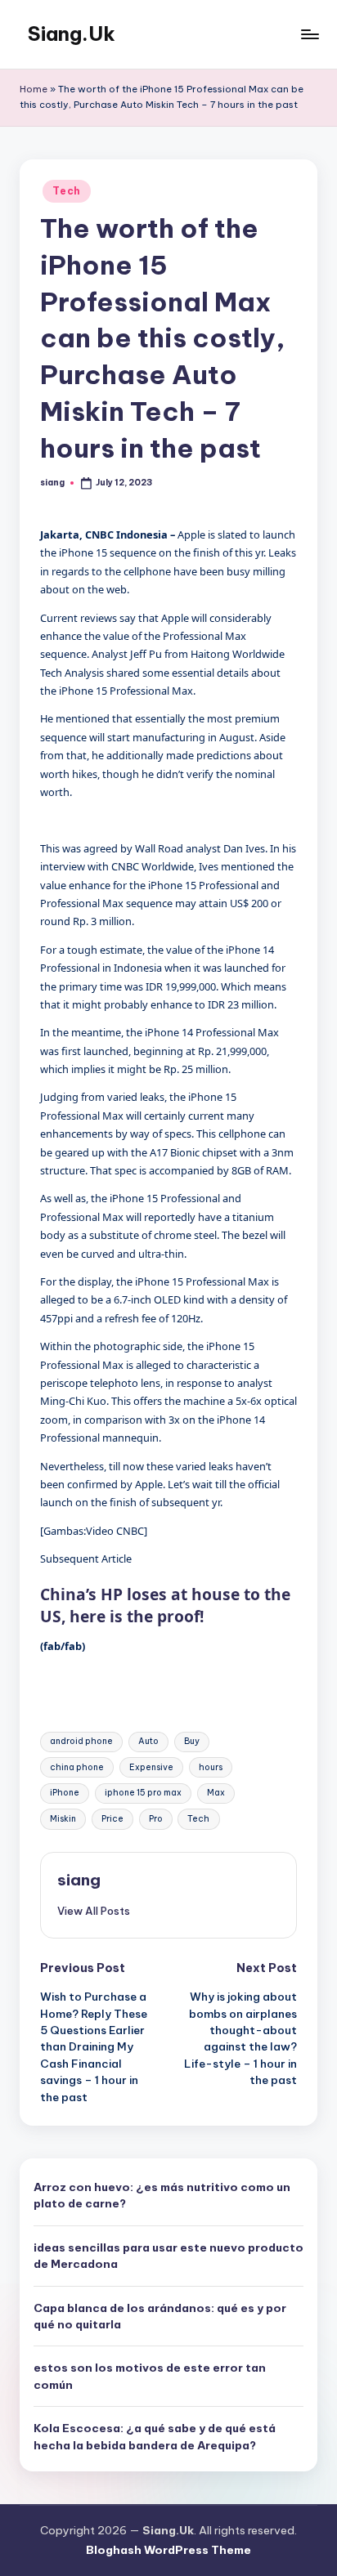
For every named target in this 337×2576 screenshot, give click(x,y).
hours (211, 1767)
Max (216, 1793)
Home (34, 89)
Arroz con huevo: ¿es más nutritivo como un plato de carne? (162, 2195)
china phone (77, 1767)
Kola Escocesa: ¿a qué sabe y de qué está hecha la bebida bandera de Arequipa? (155, 2436)
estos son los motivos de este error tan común (150, 2376)
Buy (192, 1741)
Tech (67, 191)
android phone (81, 1741)
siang (79, 1880)
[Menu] (309, 34)
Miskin (63, 1819)
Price (112, 1819)
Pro (156, 1819)
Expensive (151, 1767)
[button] (94, 1911)
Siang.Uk (72, 34)
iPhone (65, 1793)
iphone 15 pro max (143, 1793)
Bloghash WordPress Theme (168, 2550)
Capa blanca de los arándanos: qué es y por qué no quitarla (160, 2316)
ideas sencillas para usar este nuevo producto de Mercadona (168, 2256)
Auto (148, 1741)
